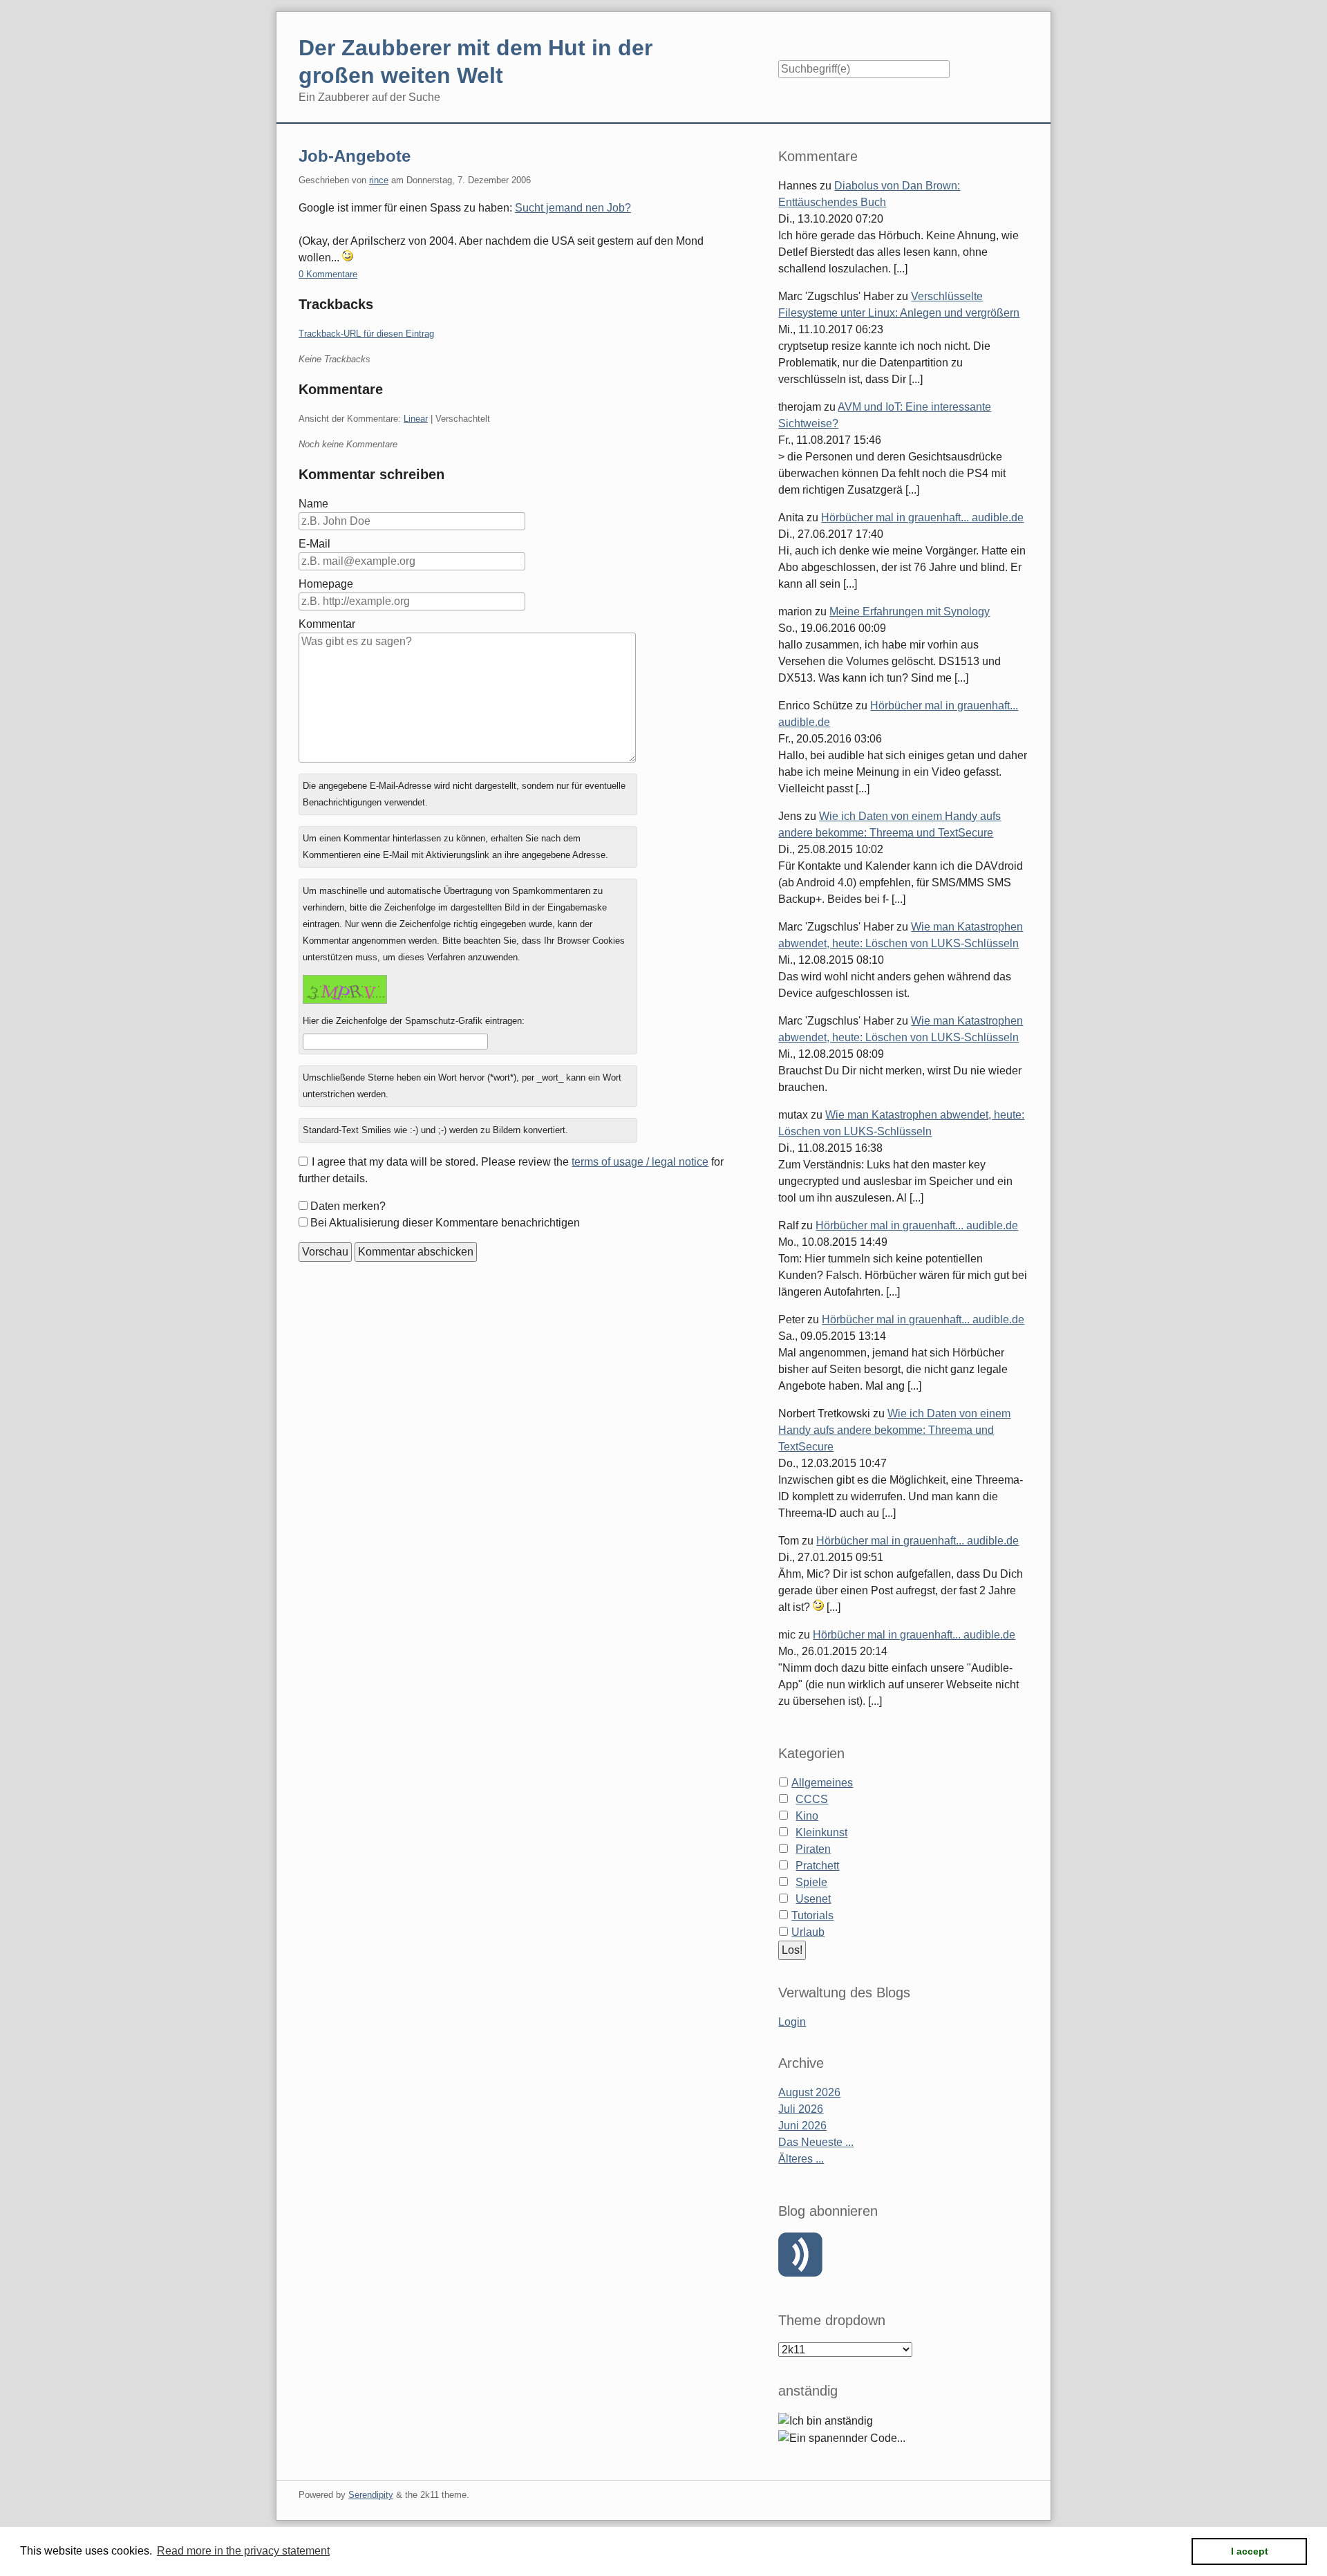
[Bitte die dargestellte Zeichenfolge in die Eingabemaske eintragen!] (345, 989)
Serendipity (371, 2495)
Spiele (811, 1882)
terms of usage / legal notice (640, 1162)
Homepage (326, 584)
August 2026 (809, 2092)
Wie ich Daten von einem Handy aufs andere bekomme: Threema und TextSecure (894, 1430)
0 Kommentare (328, 274)
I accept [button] (1250, 2551)
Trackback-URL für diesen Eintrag (366, 334)
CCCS (812, 1799)
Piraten (813, 1849)
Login (792, 2022)
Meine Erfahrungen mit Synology (910, 612)
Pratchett (817, 1866)
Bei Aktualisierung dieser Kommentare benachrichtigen (445, 1223)
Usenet (813, 1899)
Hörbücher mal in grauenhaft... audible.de (922, 517)
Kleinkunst (821, 1832)
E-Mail (314, 544)
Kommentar (327, 624)
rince (379, 180)
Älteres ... (801, 2159)
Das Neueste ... (816, 2142)
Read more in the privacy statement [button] (243, 2551)
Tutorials (812, 1915)
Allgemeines (822, 1783)
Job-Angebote (355, 156)
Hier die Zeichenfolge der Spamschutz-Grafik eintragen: (414, 1021)
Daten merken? (348, 1206)
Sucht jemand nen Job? (573, 208)
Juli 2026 (801, 2109)
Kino (807, 1816)
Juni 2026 (802, 2126)
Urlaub (808, 1932)
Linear (416, 419)
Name (313, 504)
